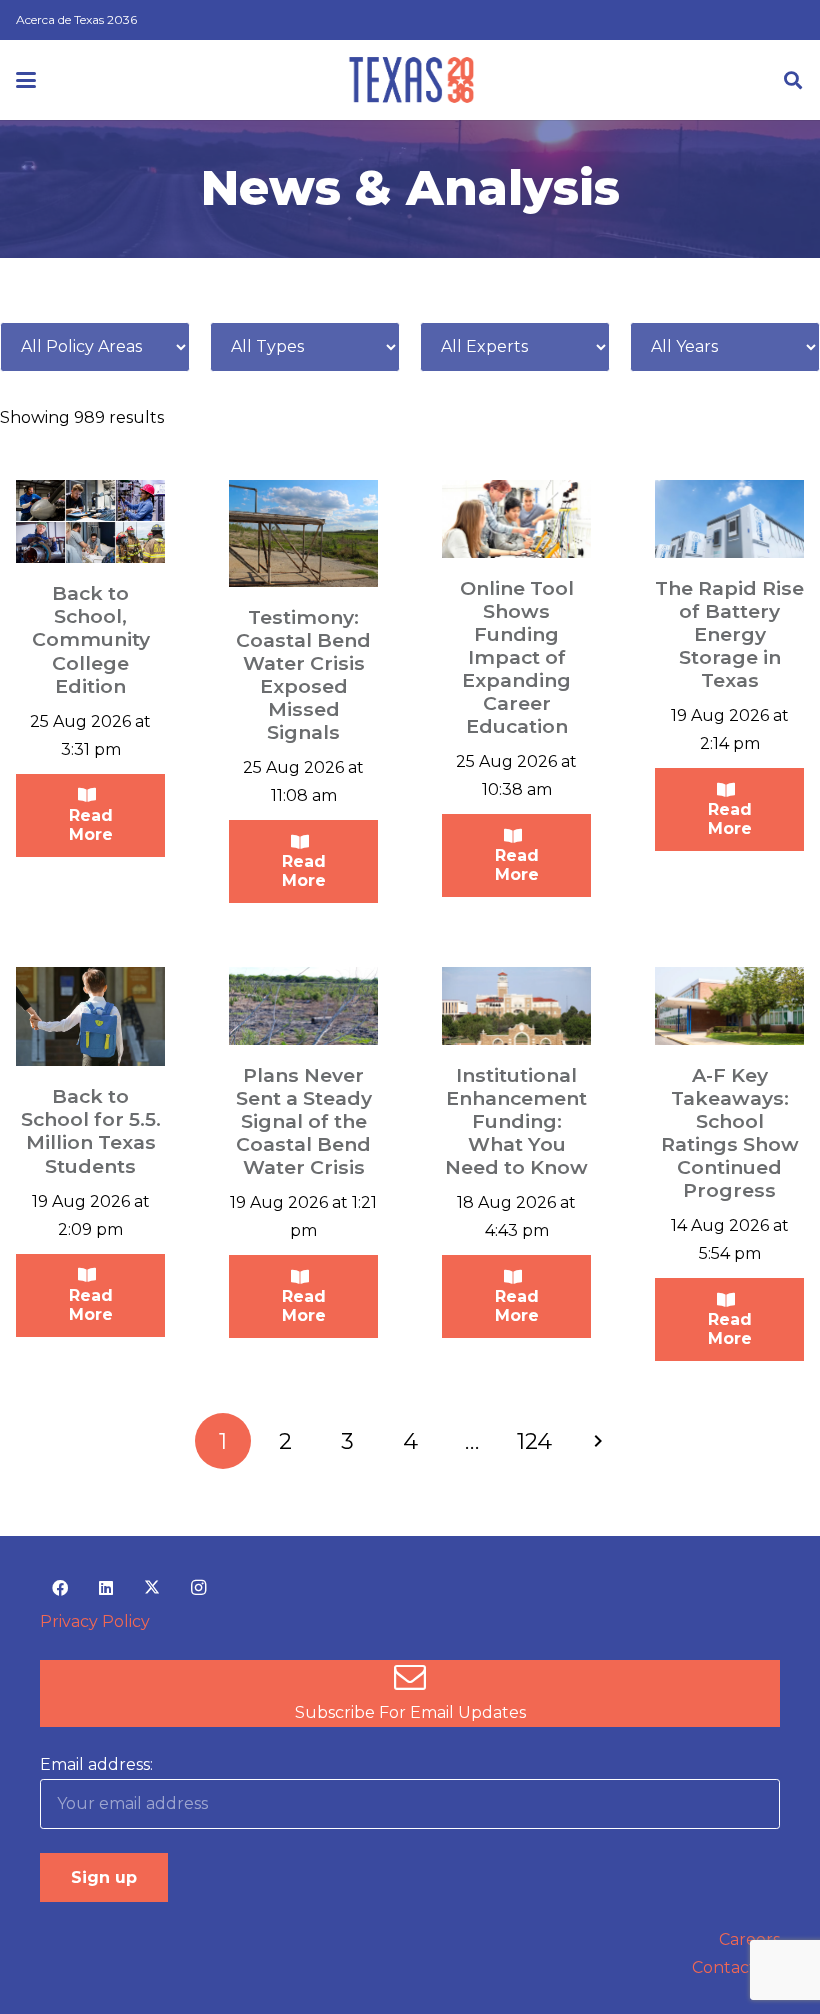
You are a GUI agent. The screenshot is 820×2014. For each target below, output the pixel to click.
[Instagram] (198, 1588)
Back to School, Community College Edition (91, 639)
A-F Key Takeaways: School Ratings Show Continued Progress (730, 1132)
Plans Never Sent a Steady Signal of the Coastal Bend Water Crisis (304, 1121)
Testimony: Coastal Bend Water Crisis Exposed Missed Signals (303, 674)
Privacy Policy (95, 1621)
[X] (152, 1588)
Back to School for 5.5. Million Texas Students (91, 1130)
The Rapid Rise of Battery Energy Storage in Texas (729, 634)
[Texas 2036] (411, 80)
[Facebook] (60, 1588)
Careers (749, 1939)
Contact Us (736, 1967)
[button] (26, 80)
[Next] (597, 1441)
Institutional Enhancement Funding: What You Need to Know (516, 1121)
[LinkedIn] (106, 1588)
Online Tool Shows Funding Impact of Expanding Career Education (517, 657)
